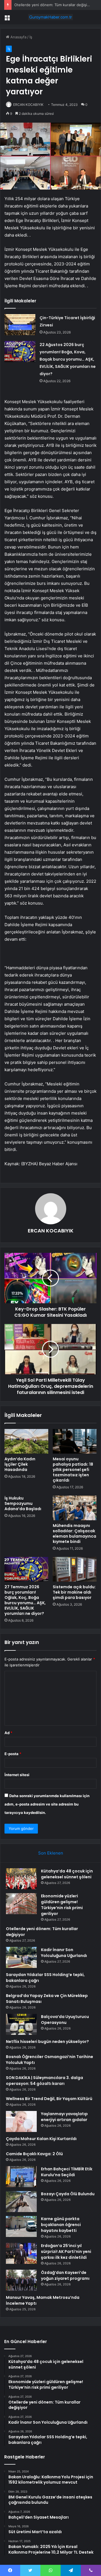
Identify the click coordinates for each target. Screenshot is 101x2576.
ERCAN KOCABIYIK (28, 105)
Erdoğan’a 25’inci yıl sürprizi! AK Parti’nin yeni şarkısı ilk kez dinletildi (66, 2252)
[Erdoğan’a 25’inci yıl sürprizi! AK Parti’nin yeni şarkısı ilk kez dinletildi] (21, 2253)
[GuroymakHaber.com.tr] (50, 17)
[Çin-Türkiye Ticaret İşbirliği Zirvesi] (20, 325)
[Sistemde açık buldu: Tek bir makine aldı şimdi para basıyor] (75, 1569)
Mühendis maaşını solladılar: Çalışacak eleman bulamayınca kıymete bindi (74, 1534)
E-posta (13, 1754)
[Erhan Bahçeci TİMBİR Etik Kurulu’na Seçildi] (21, 2177)
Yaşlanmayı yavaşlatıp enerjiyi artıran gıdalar (64, 2117)
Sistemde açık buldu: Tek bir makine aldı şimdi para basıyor (74, 1592)
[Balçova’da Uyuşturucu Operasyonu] (21, 2024)
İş (31, 37)
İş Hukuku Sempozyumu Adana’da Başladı (23, 1503)
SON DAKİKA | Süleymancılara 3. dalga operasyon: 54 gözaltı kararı (44, 2081)
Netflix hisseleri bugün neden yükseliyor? (47, 2042)
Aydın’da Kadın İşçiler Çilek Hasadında (20, 1464)
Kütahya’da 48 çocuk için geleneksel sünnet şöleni (67, 1874)
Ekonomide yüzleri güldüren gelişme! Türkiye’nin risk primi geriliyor (62, 1905)
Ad (8, 1733)
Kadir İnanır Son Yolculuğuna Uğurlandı (64, 1953)
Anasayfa (18, 37)
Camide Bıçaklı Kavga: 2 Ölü (34, 2154)
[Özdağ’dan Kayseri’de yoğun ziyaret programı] (21, 2280)
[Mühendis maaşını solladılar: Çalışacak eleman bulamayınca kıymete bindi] (75, 1508)
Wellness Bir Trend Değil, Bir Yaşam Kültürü (49, 2099)
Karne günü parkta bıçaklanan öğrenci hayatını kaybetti (61, 2225)
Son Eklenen (51, 1853)
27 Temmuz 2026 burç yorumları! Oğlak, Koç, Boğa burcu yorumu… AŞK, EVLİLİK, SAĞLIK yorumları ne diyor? (25, 1600)
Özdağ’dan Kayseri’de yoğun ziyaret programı (65, 2275)
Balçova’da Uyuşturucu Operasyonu (65, 2020)
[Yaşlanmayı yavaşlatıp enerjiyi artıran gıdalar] (21, 2121)
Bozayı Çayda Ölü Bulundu (68, 2194)
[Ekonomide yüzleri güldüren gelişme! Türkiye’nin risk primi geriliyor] (21, 1904)
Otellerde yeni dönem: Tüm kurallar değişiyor (53, 5)
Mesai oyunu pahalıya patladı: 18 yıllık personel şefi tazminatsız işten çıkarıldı (73, 1470)
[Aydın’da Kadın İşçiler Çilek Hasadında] (26, 1441)
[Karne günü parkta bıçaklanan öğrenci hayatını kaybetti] (21, 2226)
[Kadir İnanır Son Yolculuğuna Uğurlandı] (21, 1957)
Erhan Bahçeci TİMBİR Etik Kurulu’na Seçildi (67, 2172)
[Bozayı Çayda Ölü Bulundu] (21, 2202)
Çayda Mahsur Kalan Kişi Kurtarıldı (41, 2139)
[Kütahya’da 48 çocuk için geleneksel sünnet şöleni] (21, 1879)
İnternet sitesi (17, 1775)
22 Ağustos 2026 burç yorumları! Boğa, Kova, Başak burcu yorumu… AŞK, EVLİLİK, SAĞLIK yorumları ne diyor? (68, 359)
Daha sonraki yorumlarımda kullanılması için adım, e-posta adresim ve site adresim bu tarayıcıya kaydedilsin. (47, 1804)
